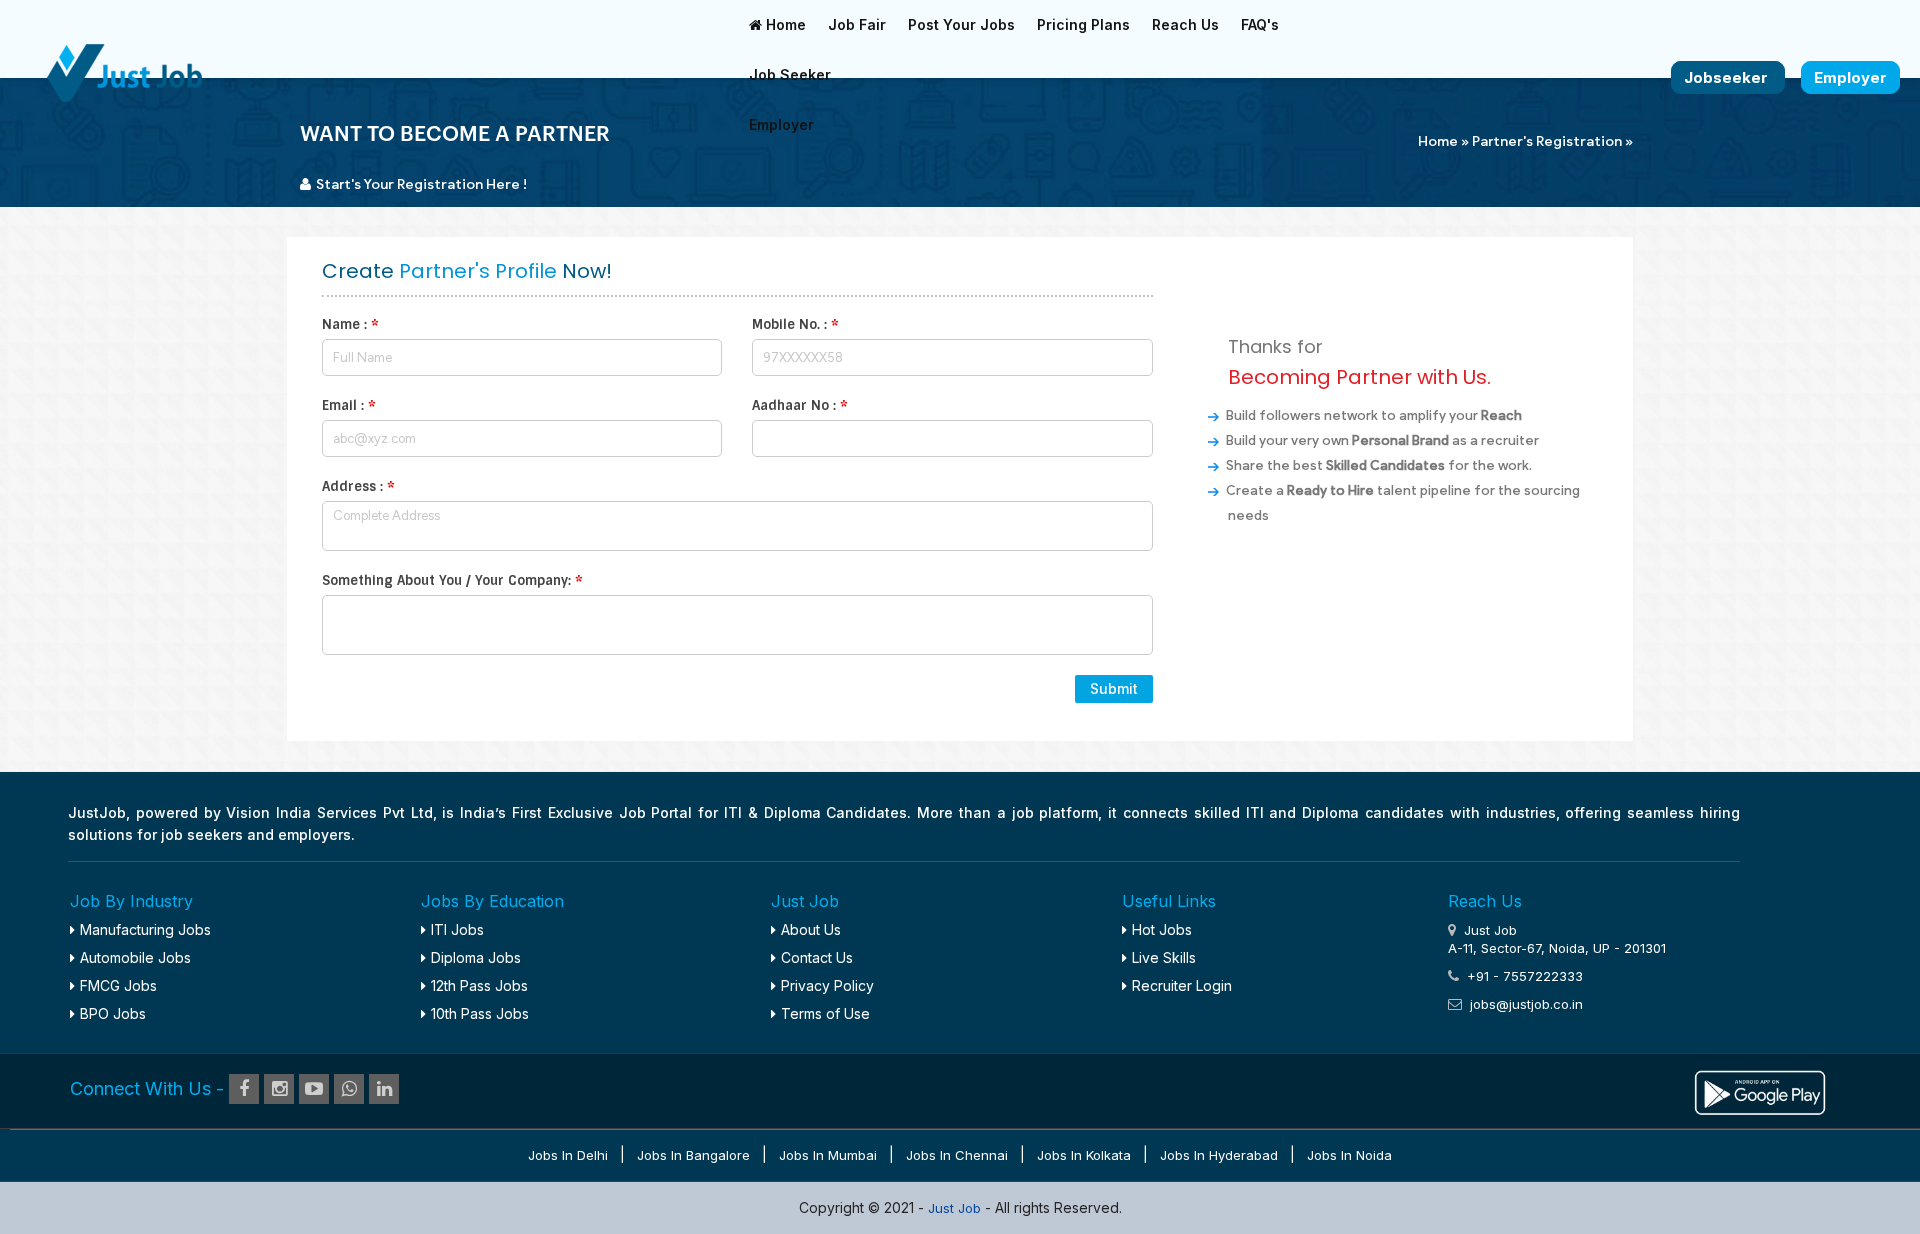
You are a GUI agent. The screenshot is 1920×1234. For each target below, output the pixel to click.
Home (784, 24)
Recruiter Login (1182, 985)
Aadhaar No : (800, 405)
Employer (781, 124)
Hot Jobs (1162, 929)
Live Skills (1164, 957)
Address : (358, 486)
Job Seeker (790, 74)
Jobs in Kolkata (1084, 1155)
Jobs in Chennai (957, 1155)
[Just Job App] (1760, 1090)
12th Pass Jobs (479, 985)
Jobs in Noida (1349, 1155)
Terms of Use (825, 1013)
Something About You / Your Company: (452, 580)
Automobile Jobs (135, 957)
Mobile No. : (795, 324)
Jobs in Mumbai (828, 1155)
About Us (811, 929)
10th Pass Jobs (480, 1013)
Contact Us (817, 957)
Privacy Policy (827, 985)
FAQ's (1260, 24)
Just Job (956, 1208)
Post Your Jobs (961, 24)
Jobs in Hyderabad (1219, 1155)
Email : (349, 405)
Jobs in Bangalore (693, 1155)
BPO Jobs (113, 1013)
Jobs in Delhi (568, 1155)
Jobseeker (1728, 77)
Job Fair (857, 24)
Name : (350, 324)
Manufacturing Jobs (145, 929)
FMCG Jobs (118, 985)
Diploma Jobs (476, 957)
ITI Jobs (457, 929)
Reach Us (1185, 24)
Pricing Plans (1083, 24)
